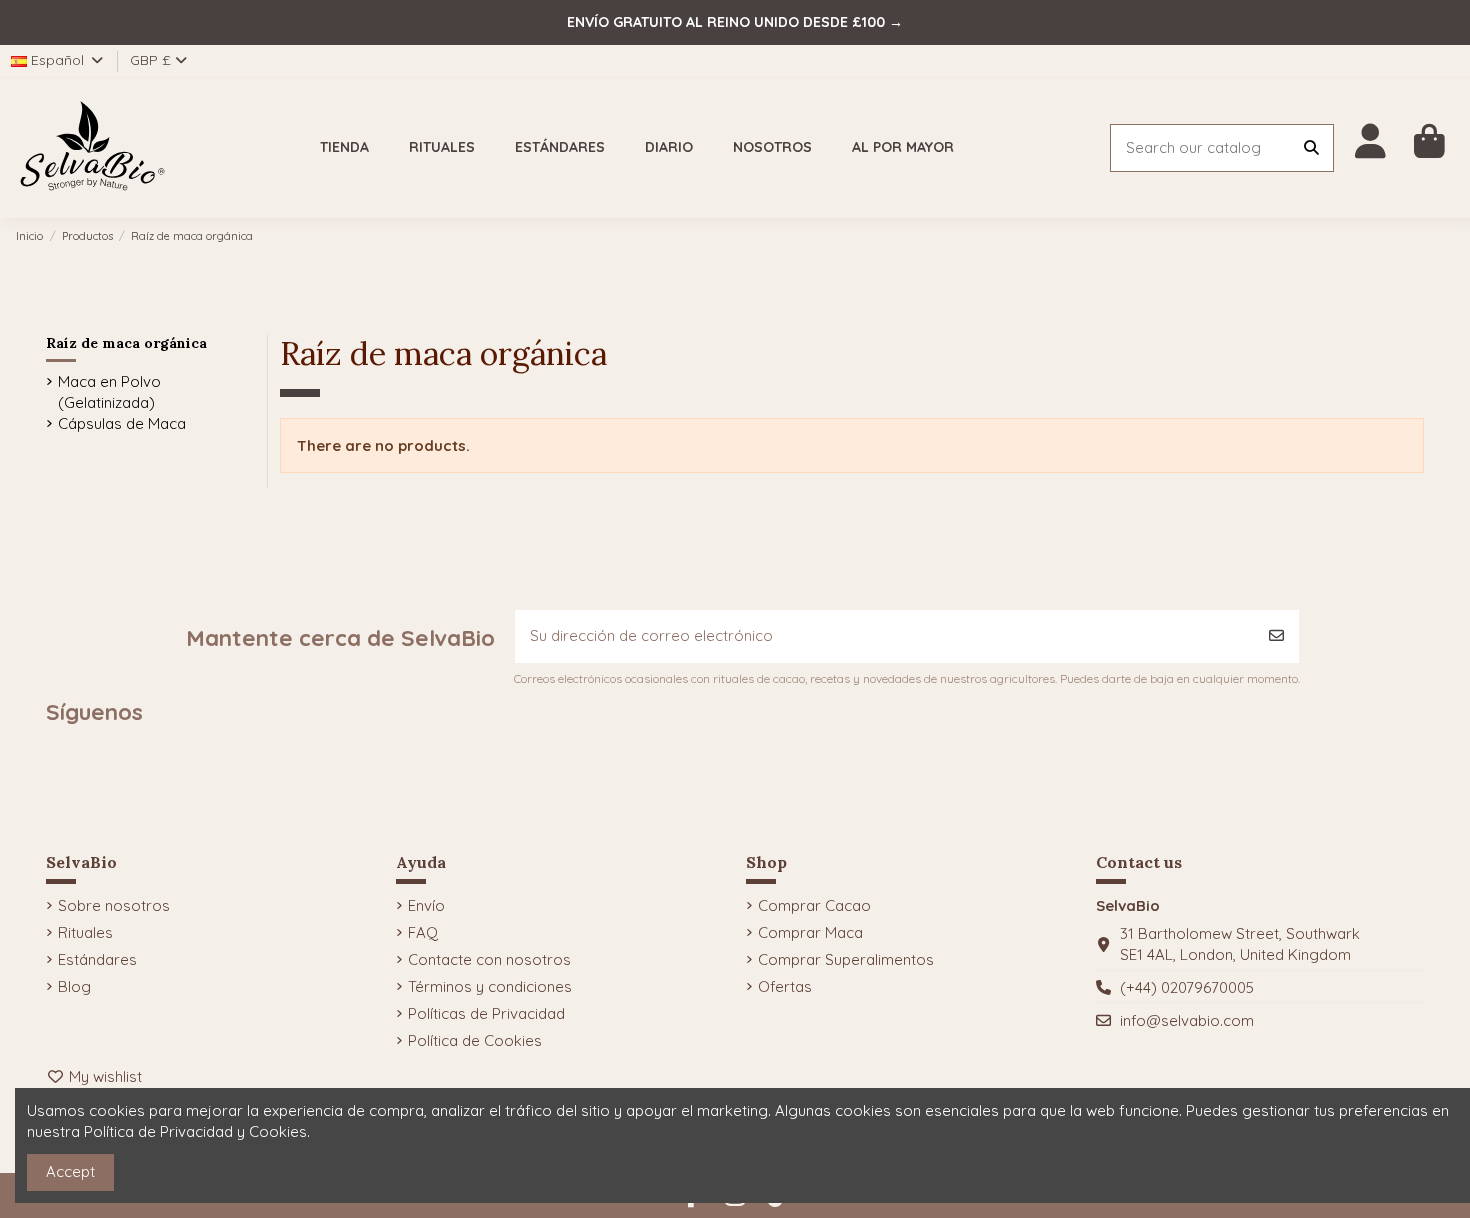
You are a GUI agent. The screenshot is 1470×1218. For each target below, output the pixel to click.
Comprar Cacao (814, 905)
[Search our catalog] (1311, 148)
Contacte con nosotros (489, 959)
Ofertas (785, 986)
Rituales (85, 932)
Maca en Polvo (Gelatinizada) (109, 392)
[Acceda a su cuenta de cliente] (1371, 141)
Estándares (97, 959)
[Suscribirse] (1276, 636)
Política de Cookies (475, 1040)
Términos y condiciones (490, 986)
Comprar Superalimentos (846, 959)
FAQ (423, 932)
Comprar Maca (810, 932)
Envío (426, 905)
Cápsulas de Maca (122, 423)
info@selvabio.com (1187, 1020)
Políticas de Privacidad (486, 1013)
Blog (74, 986)
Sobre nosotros (114, 905)
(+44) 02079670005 (1187, 987)
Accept (70, 1171)
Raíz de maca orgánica (126, 343)
